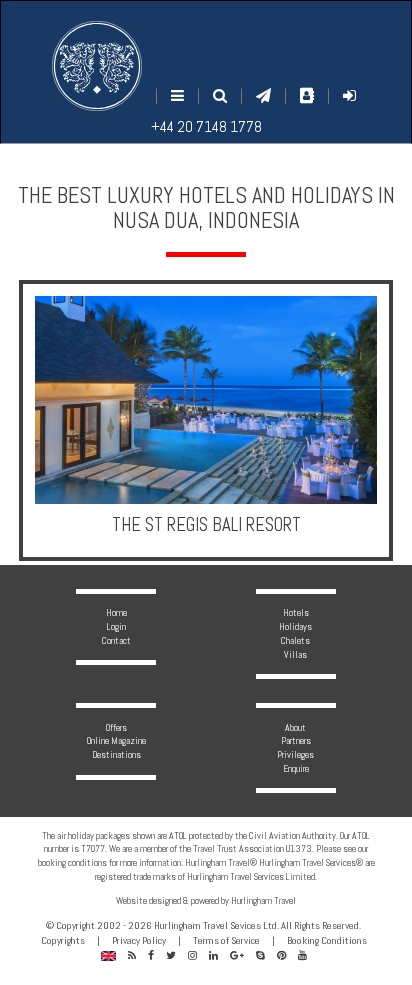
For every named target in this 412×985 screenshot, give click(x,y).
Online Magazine (116, 740)
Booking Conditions (327, 940)
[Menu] (177, 95)
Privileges (295, 754)
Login (116, 626)
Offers (116, 727)
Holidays (295, 626)
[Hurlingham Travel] (97, 66)
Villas (295, 654)
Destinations (116, 754)
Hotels (296, 612)
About (295, 727)
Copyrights (63, 940)
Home (116, 612)
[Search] (220, 95)
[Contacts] (307, 95)
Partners (296, 740)
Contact (116, 640)
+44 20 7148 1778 (206, 126)
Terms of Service (226, 940)
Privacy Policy (139, 940)
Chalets (295, 640)
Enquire (296, 768)
